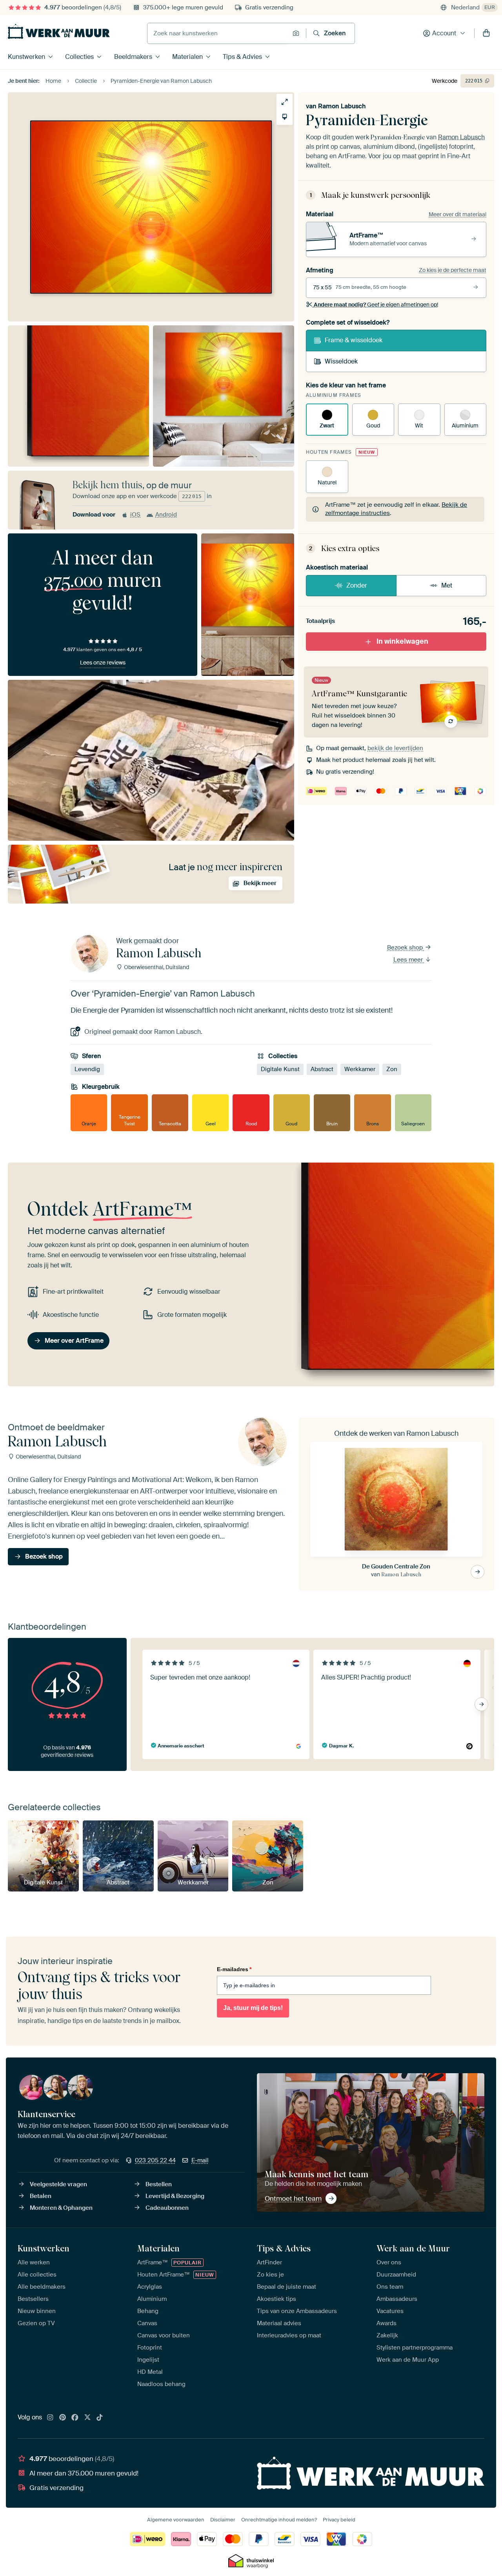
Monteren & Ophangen (61, 2208)
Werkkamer (360, 1069)
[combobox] (218, 33)
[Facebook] (75, 2418)
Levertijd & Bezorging (175, 2196)
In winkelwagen (402, 641)
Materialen (187, 57)
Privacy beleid (339, 2520)
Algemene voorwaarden (176, 2520)
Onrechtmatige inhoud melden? (279, 2520)
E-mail (200, 2160)
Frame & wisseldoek (354, 340)
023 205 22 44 (155, 2160)
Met (447, 585)
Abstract (322, 1069)
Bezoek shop (406, 948)
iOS (135, 515)
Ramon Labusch (342, 106)
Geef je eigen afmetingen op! (376, 305)
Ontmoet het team (293, 2198)
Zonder (357, 585)
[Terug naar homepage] (59, 31)
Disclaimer (223, 2520)
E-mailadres (234, 1969)
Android (166, 515)
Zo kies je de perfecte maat (453, 270)
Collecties (79, 57)
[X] (87, 2418)
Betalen (41, 2196)
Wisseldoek (341, 361)
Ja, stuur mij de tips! (253, 2008)
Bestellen (159, 2184)
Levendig (87, 1069)
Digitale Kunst (280, 1069)
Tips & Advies (242, 57)
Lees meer (409, 960)
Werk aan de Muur (413, 2248)
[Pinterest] (63, 2418)
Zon (392, 1069)
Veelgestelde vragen (58, 2184)
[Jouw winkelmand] (486, 33)
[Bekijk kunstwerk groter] (285, 102)
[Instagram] (50, 2418)
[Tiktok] (100, 2418)
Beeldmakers (133, 57)
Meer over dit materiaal (457, 214)
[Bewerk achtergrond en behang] (285, 117)
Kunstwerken (26, 57)
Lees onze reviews (103, 663)
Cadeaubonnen (167, 2208)
